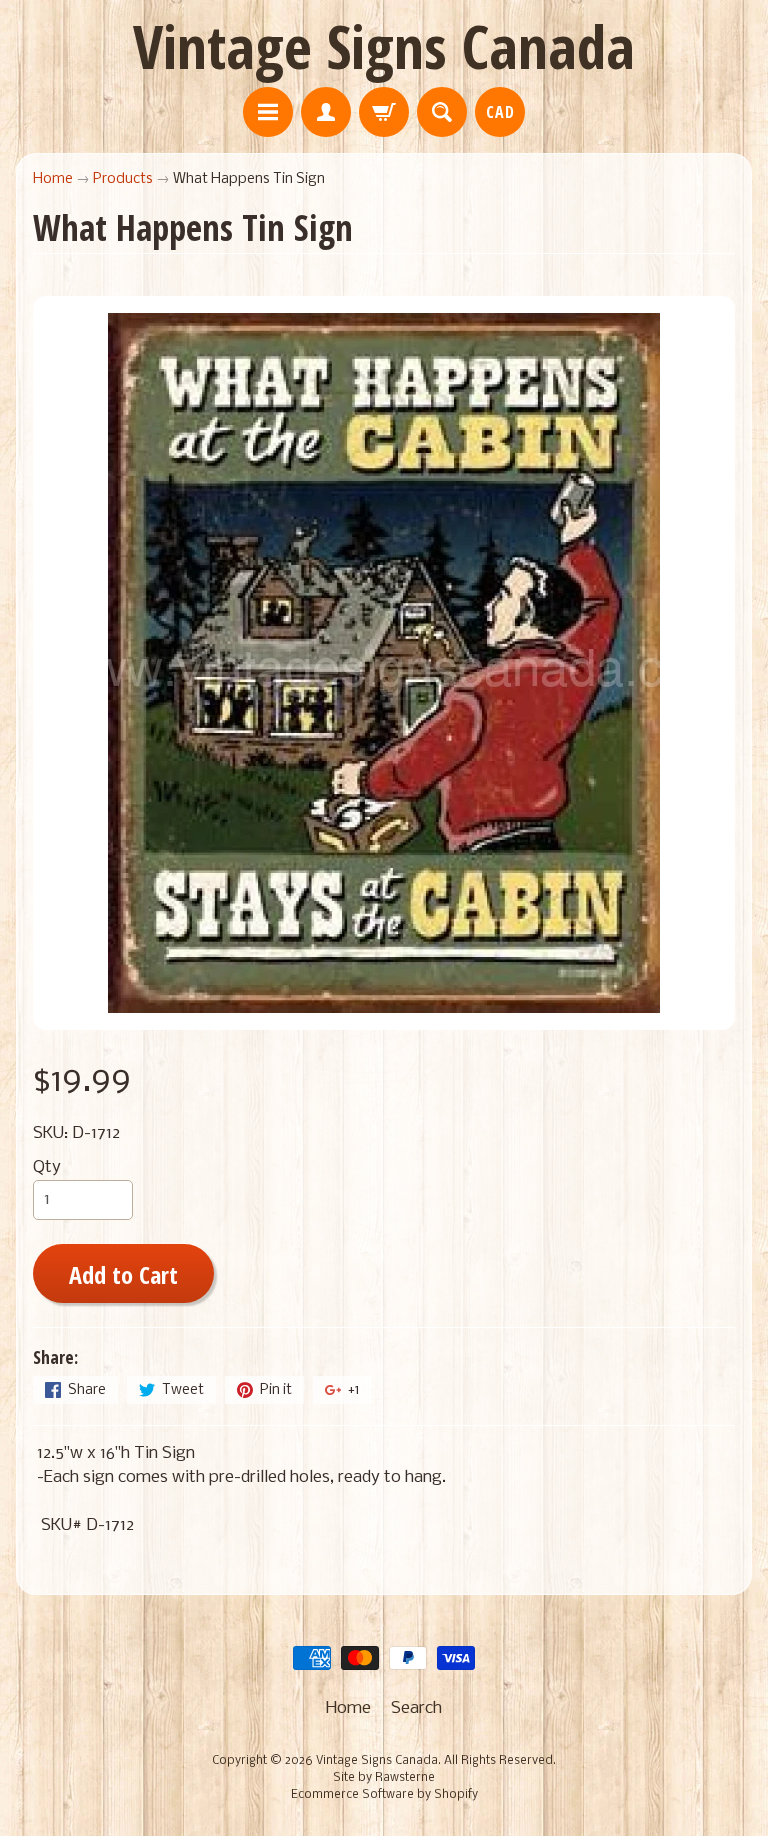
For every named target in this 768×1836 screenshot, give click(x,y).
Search (416, 1708)
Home (53, 179)
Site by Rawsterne (384, 1778)
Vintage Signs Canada (384, 46)
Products (123, 179)
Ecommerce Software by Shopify (384, 1795)
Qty (47, 1167)
